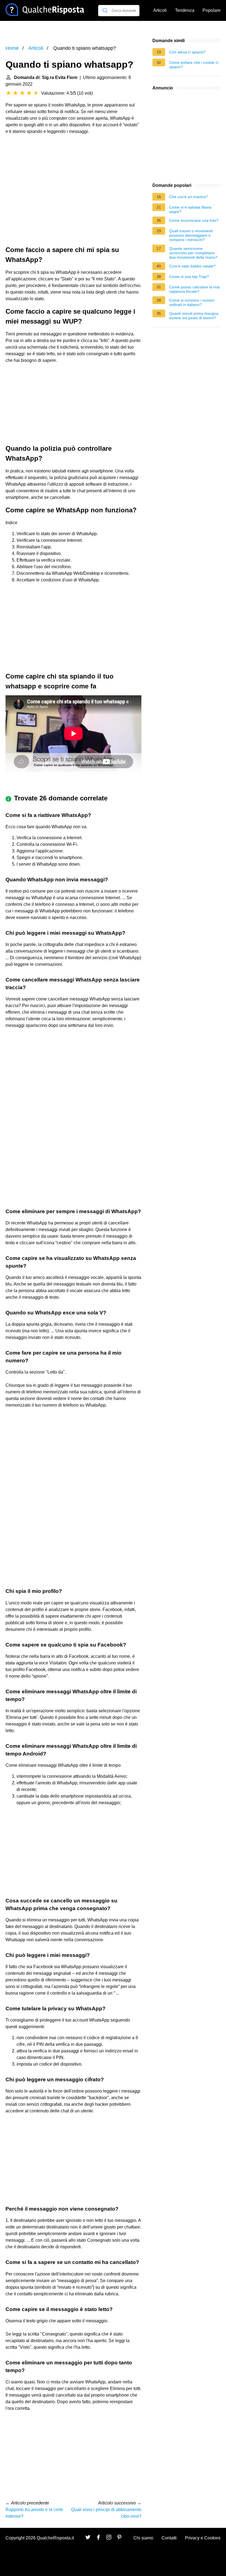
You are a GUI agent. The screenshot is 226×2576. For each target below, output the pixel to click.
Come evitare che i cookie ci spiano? (194, 65)
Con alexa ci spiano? (187, 52)
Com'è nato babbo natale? (192, 266)
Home (12, 48)
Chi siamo (143, 2538)
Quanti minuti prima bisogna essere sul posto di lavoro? (194, 316)
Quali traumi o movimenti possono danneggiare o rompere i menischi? (191, 235)
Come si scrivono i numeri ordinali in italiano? (192, 302)
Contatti (169, 2538)
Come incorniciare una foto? (194, 220)
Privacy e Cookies (203, 2538)
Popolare (212, 10)
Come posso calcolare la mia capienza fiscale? (194, 289)
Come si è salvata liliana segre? (190, 209)
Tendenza (185, 10)
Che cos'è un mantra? (189, 197)
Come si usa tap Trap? (189, 277)
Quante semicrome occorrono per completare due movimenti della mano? (193, 253)
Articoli (160, 10)
